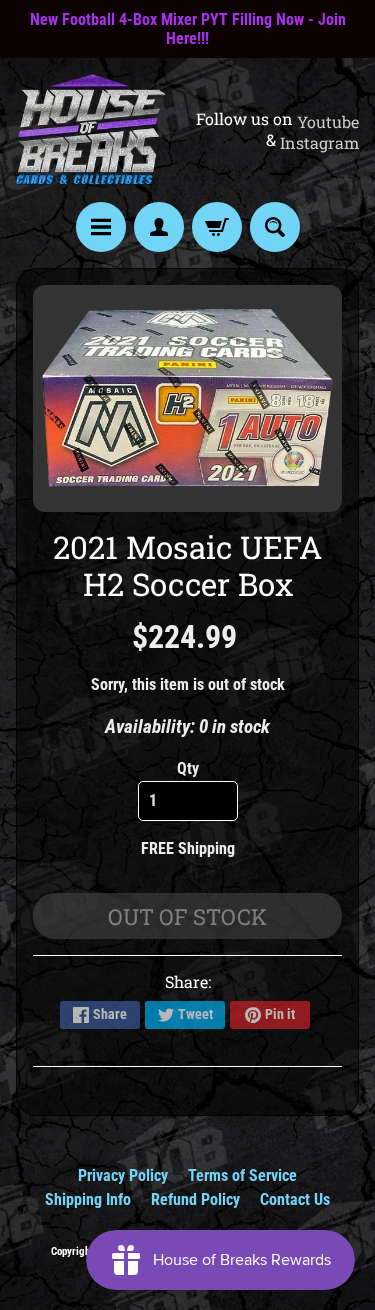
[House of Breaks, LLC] (91, 130)
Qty (188, 768)
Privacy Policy (123, 1175)
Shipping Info (88, 1199)
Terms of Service (242, 1175)
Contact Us (295, 1199)
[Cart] (217, 227)
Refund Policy (195, 1199)
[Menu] (101, 227)
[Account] (159, 227)
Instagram (319, 143)
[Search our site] (275, 227)
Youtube (328, 122)
